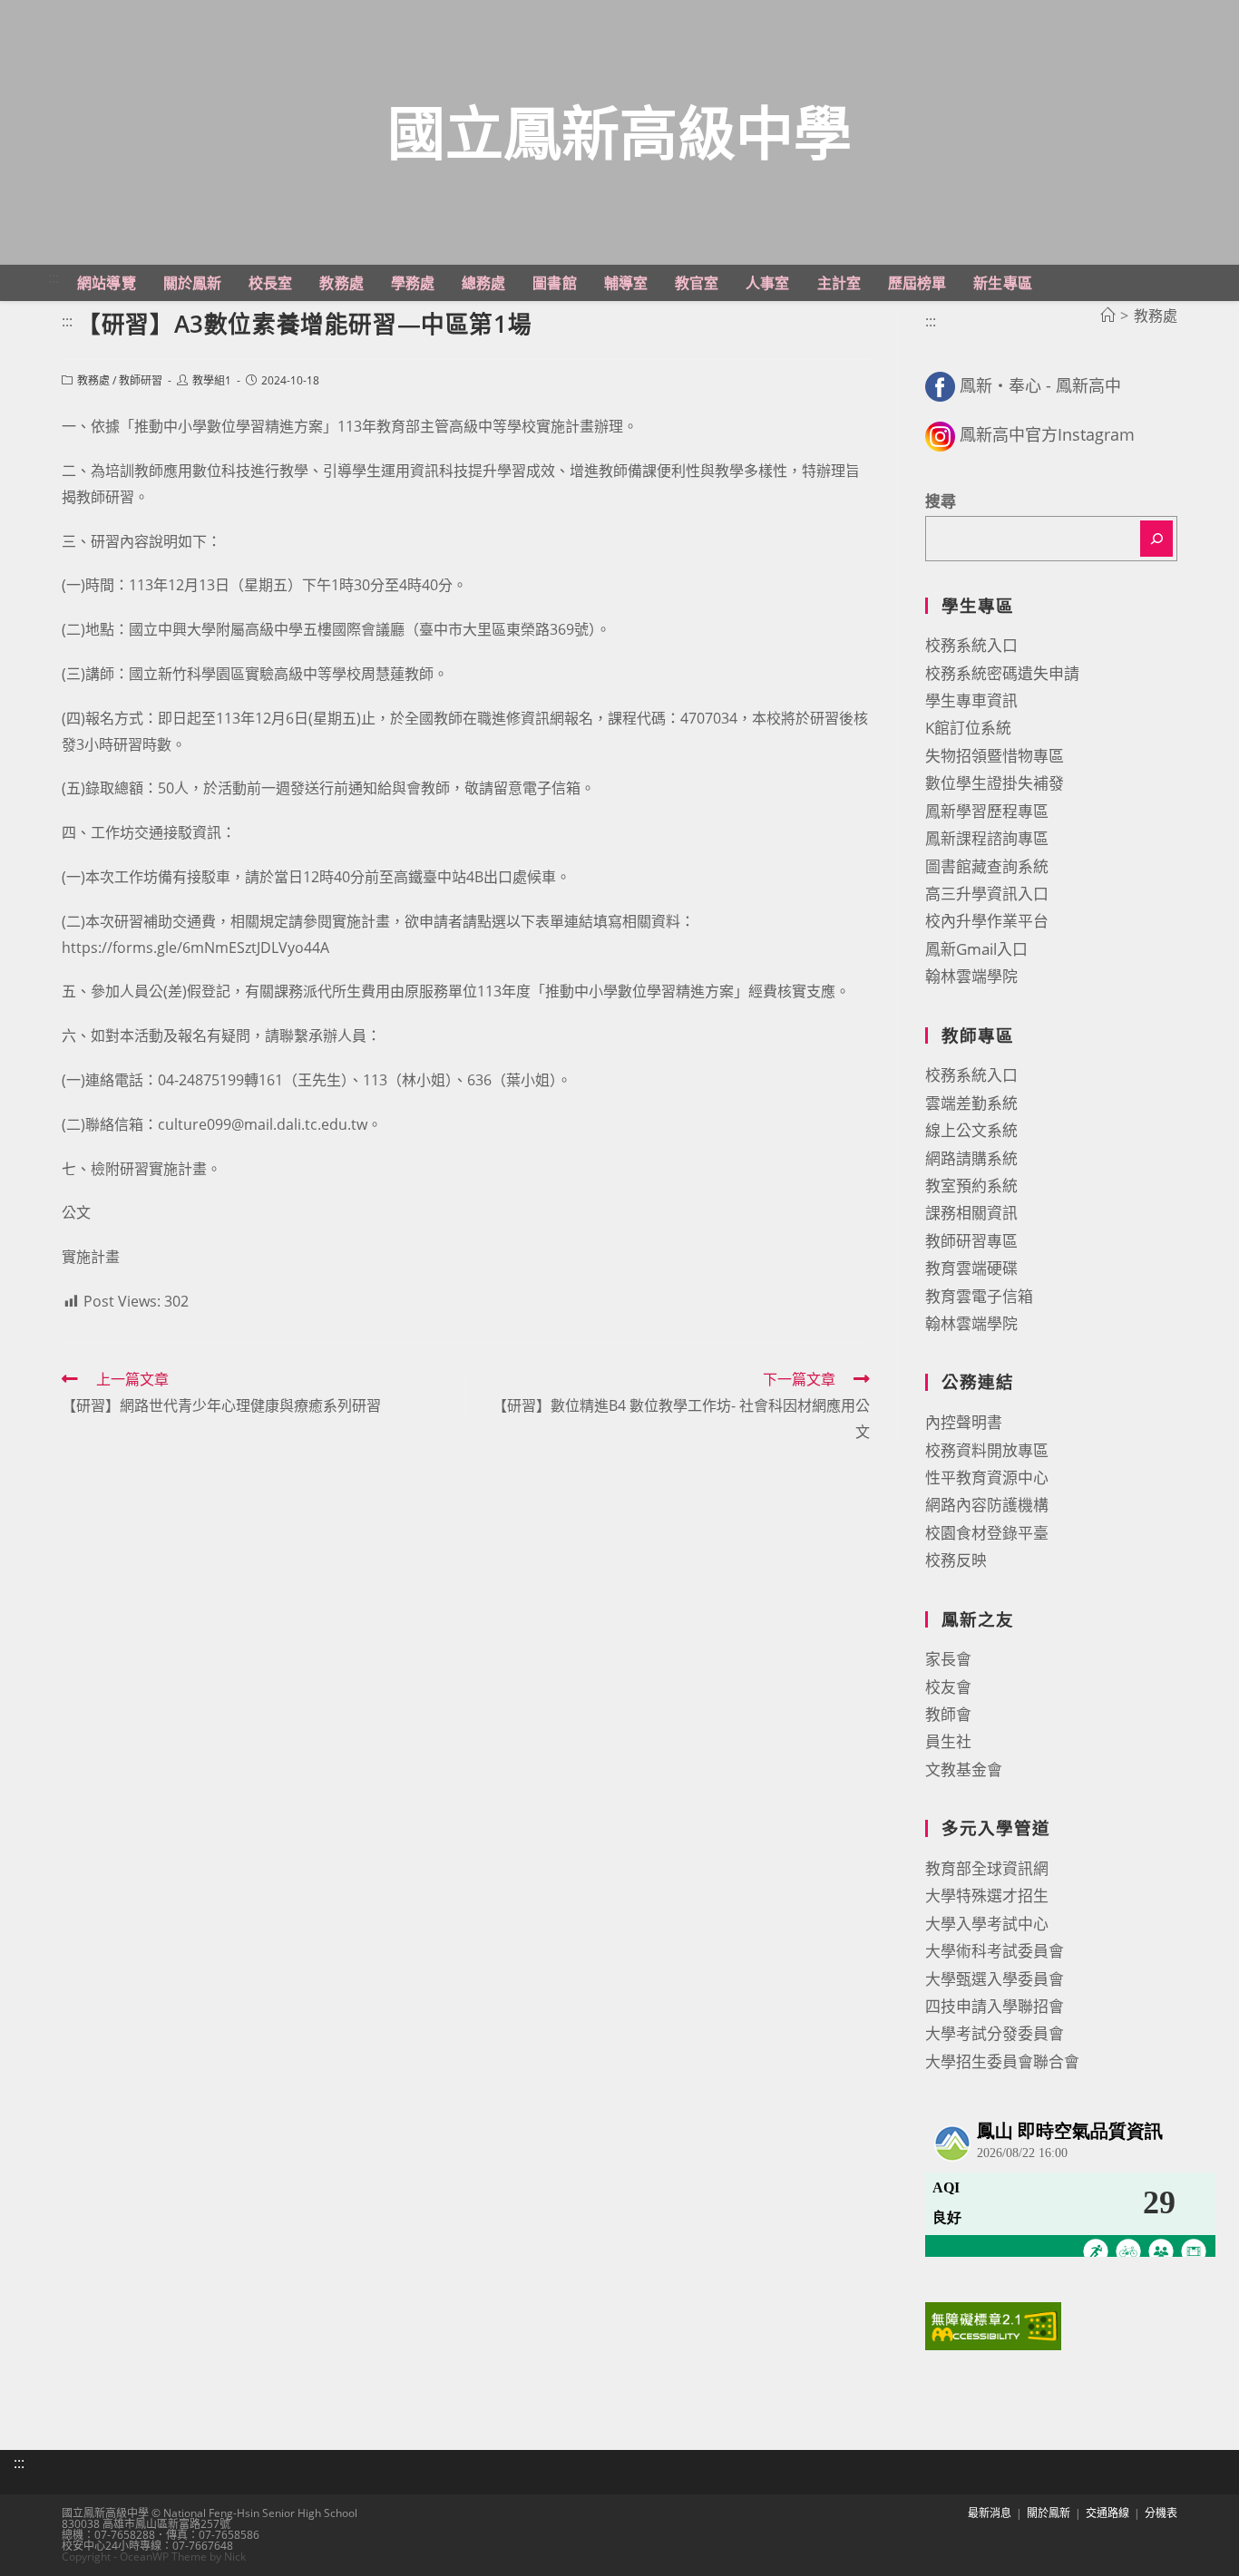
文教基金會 (964, 1769)
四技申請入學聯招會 (995, 2006)
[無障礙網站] (993, 2324)
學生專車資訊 (971, 700)
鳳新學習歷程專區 (987, 811)
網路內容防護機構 (987, 1505)
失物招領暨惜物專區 (995, 756)
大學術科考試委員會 (995, 1951)
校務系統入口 (971, 645)
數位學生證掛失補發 (995, 783)
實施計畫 (91, 1257)
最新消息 (990, 2513)
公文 (76, 1212)
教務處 (93, 380)
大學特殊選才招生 (987, 1896)
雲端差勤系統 (971, 1103)
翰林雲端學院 (971, 976)
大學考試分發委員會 (995, 2033)
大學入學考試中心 (987, 1924)
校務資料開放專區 (987, 1450)
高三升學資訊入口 (987, 894)
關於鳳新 (1049, 2513)
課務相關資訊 (971, 1213)
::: (54, 277)
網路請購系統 (971, 1158)
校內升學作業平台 (987, 921)
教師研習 (141, 380)
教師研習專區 (971, 1241)
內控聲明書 (964, 1422)
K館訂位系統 (968, 728)
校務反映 (956, 1560)
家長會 (948, 1659)
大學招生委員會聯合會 (1002, 2061)
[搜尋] (1156, 539)
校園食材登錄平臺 (987, 1533)
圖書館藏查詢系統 (987, 866)
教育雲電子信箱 (979, 1296)
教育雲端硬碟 (971, 1268)
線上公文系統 (971, 1130)
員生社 (948, 1741)
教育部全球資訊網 (987, 1868)
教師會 (948, 1714)
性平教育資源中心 (987, 1478)
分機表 (1161, 2513)
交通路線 (1107, 2513)
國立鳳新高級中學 (619, 132)
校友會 (948, 1687)
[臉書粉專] (940, 385)
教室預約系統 (971, 1186)
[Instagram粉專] (940, 434)
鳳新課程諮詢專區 (987, 838)
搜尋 (941, 501)
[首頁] (1107, 316)
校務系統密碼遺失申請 (1002, 673)
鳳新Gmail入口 (976, 949)
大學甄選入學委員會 (995, 1979)
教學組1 (212, 380)
